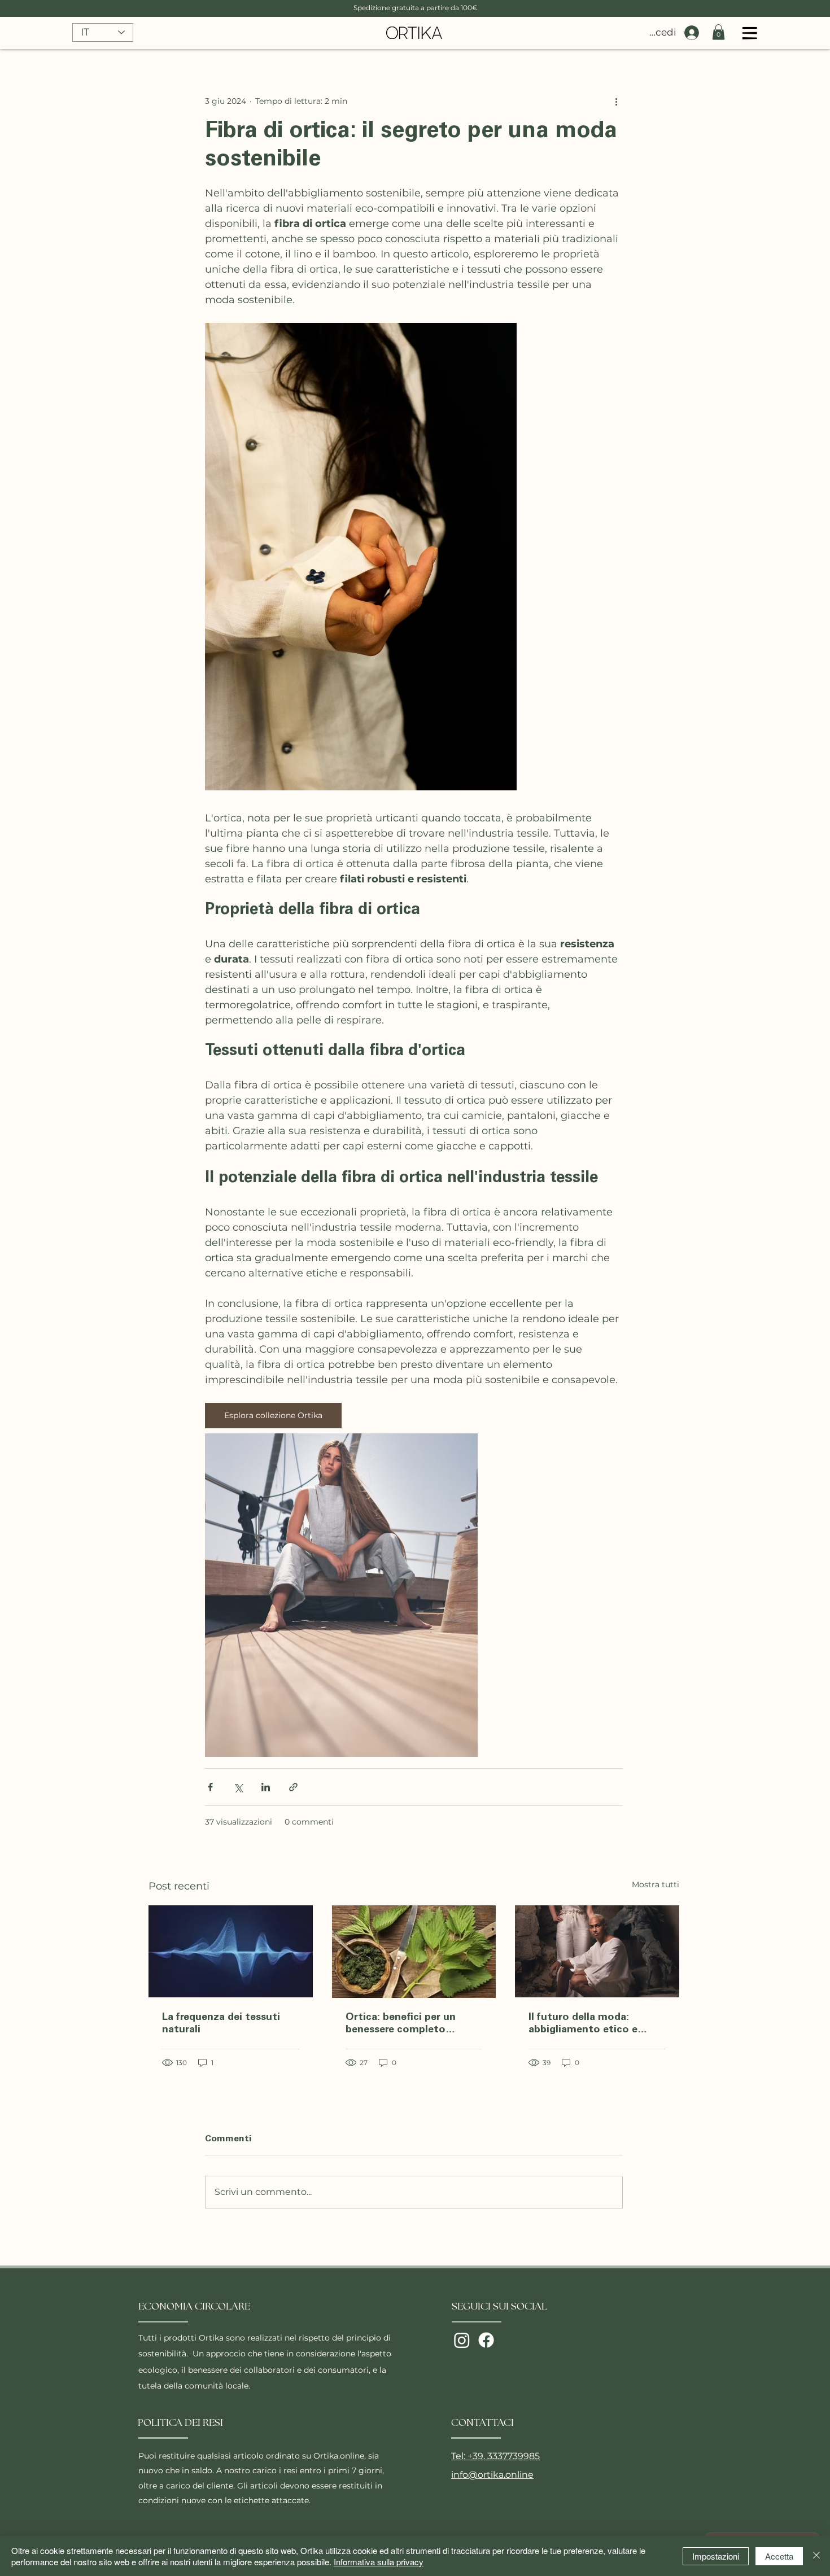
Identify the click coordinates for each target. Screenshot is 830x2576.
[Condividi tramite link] (293, 1787)
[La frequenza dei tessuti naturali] (231, 1951)
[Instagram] (462, 2340)
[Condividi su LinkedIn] (266, 1787)
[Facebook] (486, 2340)
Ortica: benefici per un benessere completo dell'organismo (401, 2024)
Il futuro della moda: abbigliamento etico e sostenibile (583, 2024)
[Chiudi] (816, 2556)
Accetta (779, 2556)
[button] (718, 32)
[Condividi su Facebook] (210, 1787)
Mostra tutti (656, 1884)
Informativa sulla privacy (379, 2562)
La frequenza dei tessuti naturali (221, 2024)
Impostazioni (716, 2556)
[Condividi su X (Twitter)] (238, 1787)
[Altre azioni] (616, 101)
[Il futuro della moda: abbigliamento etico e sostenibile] (597, 1951)
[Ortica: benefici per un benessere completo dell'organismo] (414, 1952)
